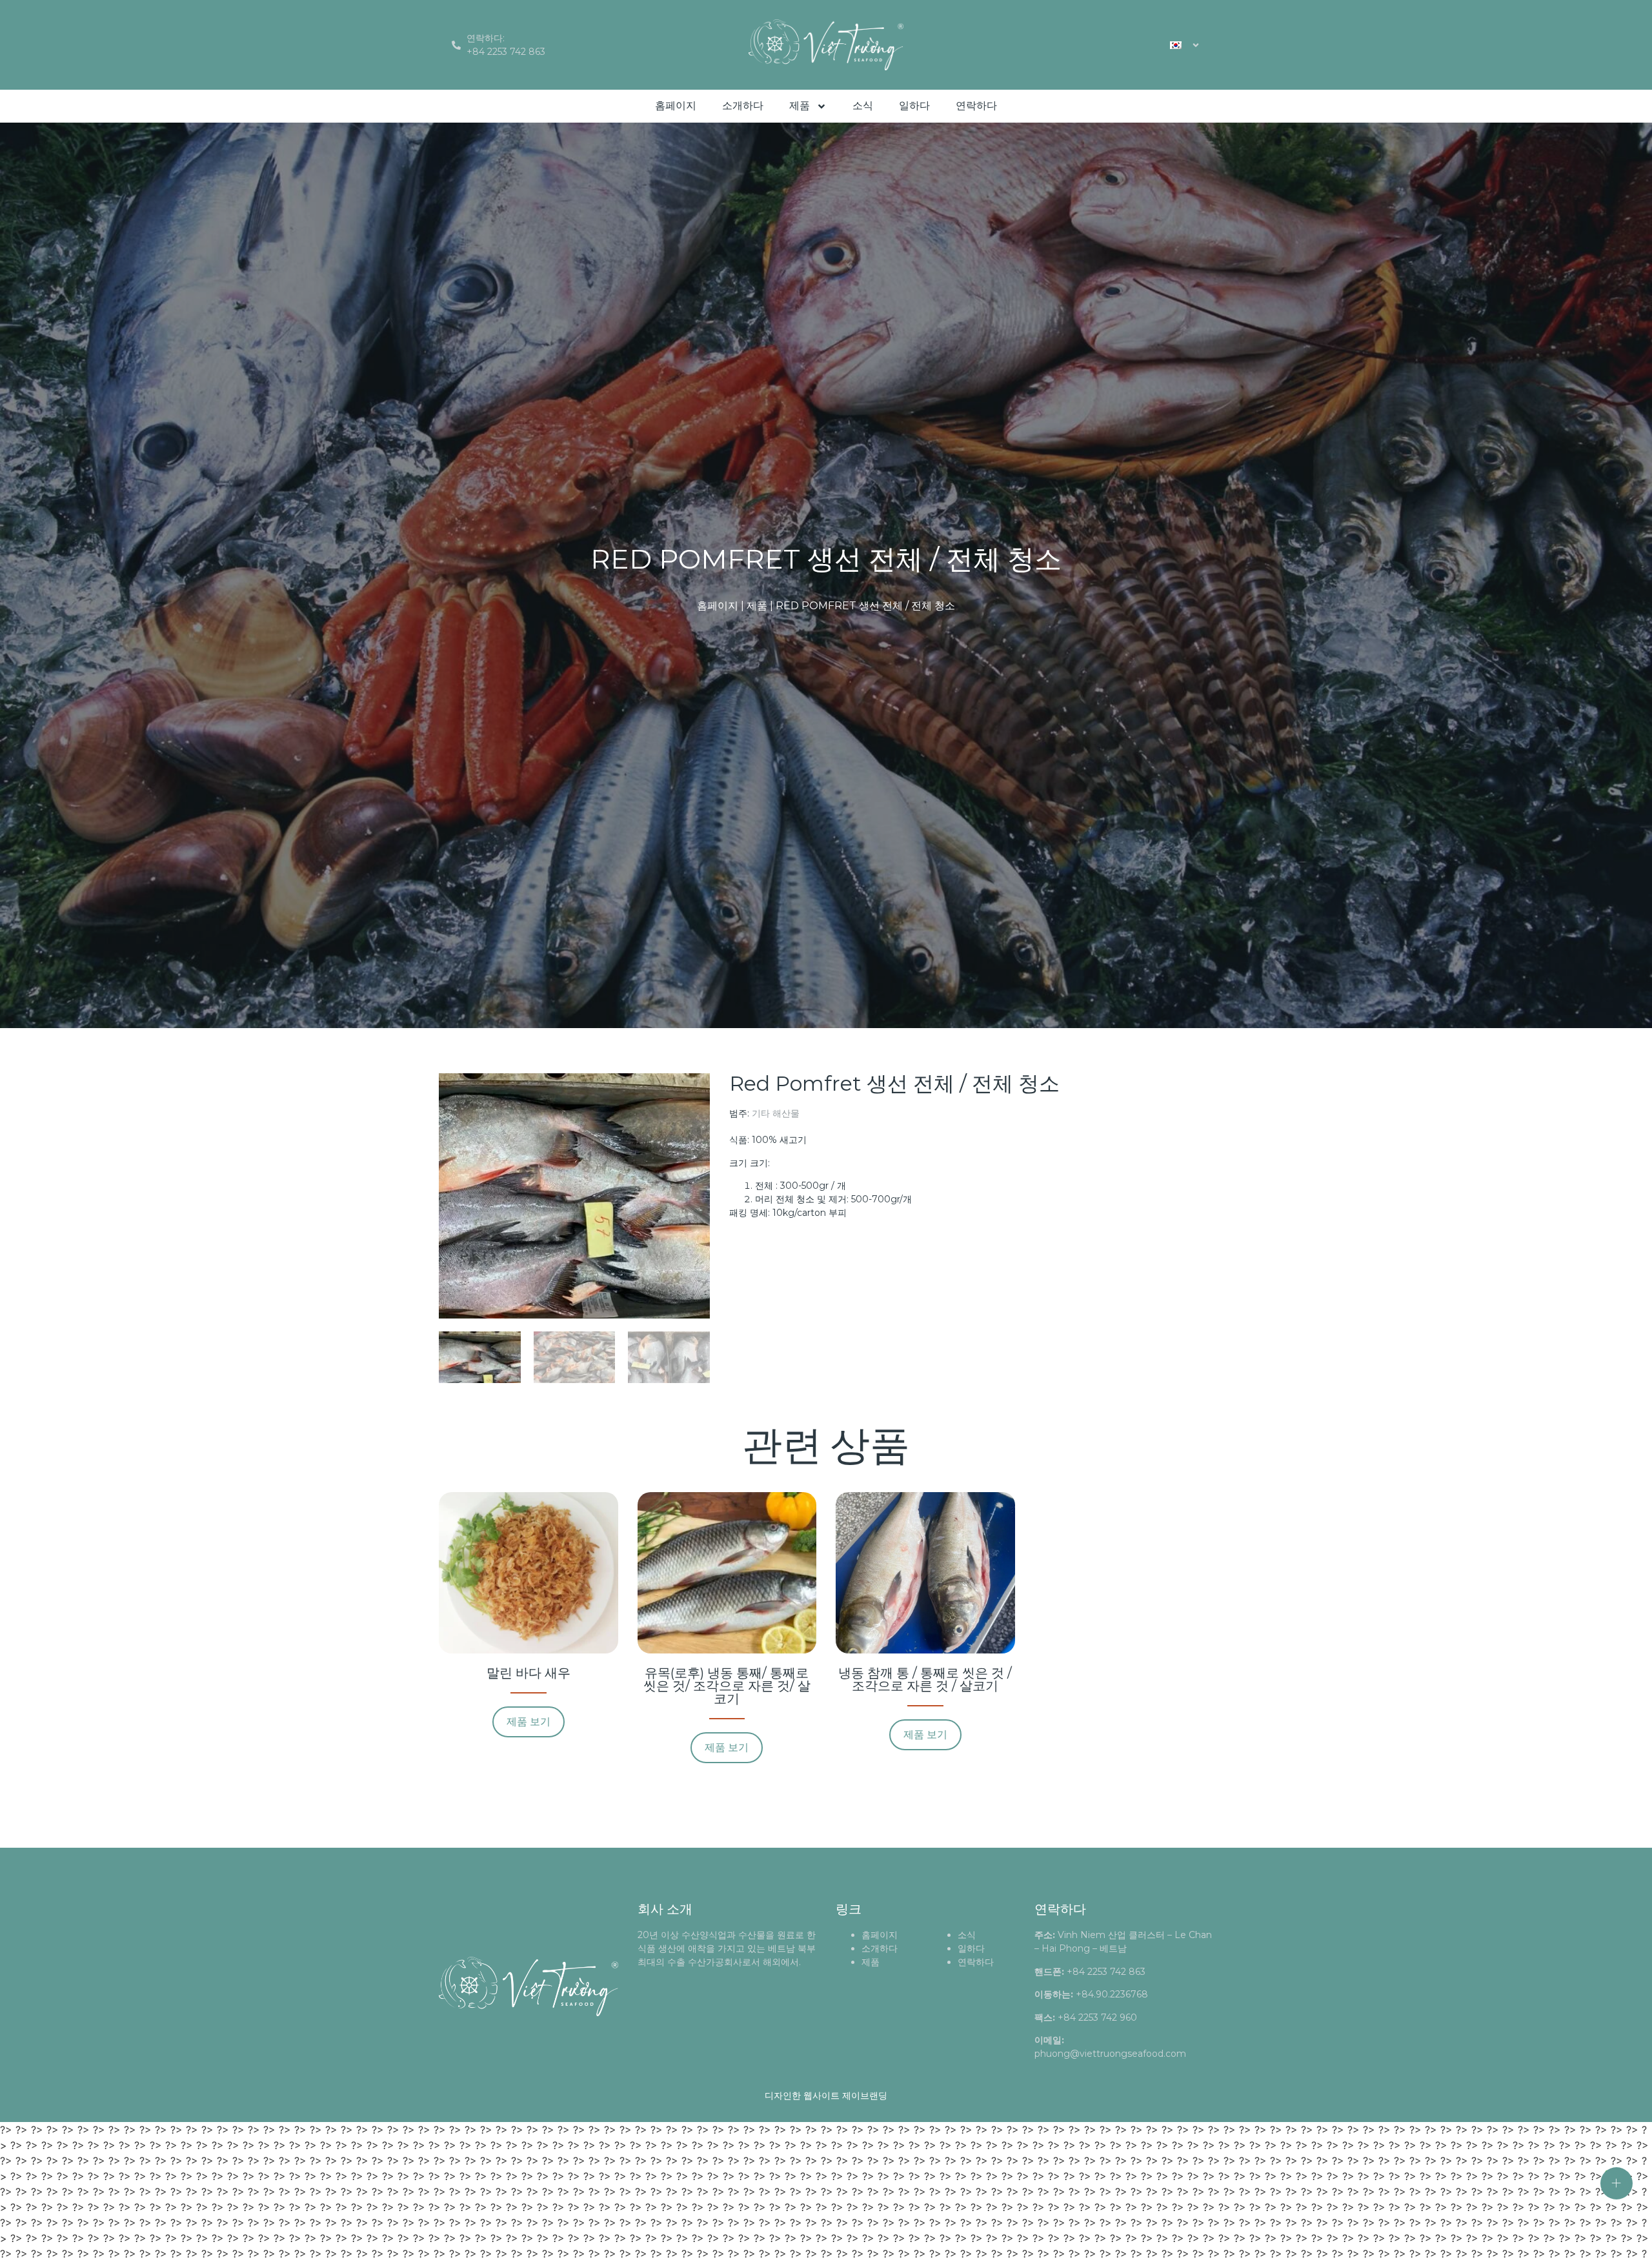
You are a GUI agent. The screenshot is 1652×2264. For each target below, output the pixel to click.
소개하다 (743, 106)
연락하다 (976, 106)
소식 (863, 106)
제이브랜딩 (865, 2096)
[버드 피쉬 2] (574, 1196)
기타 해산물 (776, 1113)
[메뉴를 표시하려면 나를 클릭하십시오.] (1617, 2183)
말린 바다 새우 (529, 1673)
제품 (800, 106)
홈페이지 (676, 106)
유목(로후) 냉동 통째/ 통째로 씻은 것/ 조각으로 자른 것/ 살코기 (727, 1686)
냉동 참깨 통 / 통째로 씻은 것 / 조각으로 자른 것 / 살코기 (925, 1679)
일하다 (914, 106)
